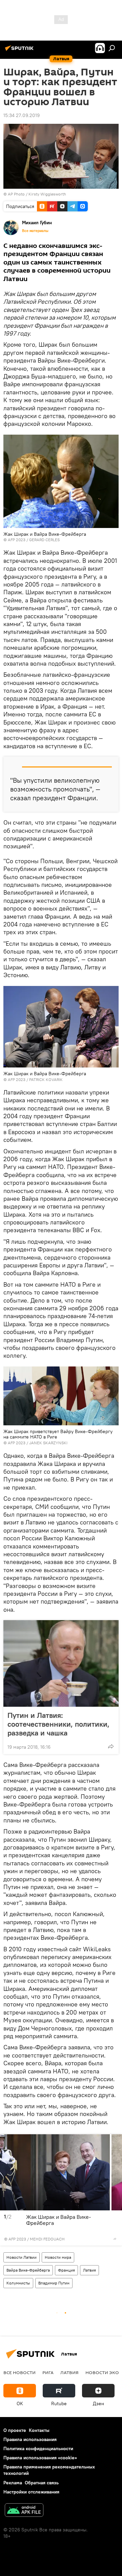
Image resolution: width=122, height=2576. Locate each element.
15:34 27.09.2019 (22, 115)
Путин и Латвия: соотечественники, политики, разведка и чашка (58, 1724)
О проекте (15, 2430)
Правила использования (30, 2439)
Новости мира (58, 2257)
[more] (111, 1746)
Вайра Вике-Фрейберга (28, 2270)
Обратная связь (42, 2483)
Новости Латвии (22, 2257)
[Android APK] (24, 2511)
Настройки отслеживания (31, 2492)
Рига (48, 2372)
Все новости (19, 2372)
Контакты (39, 2430)
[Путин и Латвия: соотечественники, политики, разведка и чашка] (61, 1663)
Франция (66, 2270)
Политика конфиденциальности (38, 2448)
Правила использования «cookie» (40, 2458)
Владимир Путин (54, 2283)
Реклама (13, 2483)
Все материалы (35, 231)
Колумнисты (18, 2283)
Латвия (89, 2270)
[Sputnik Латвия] (20, 51)
